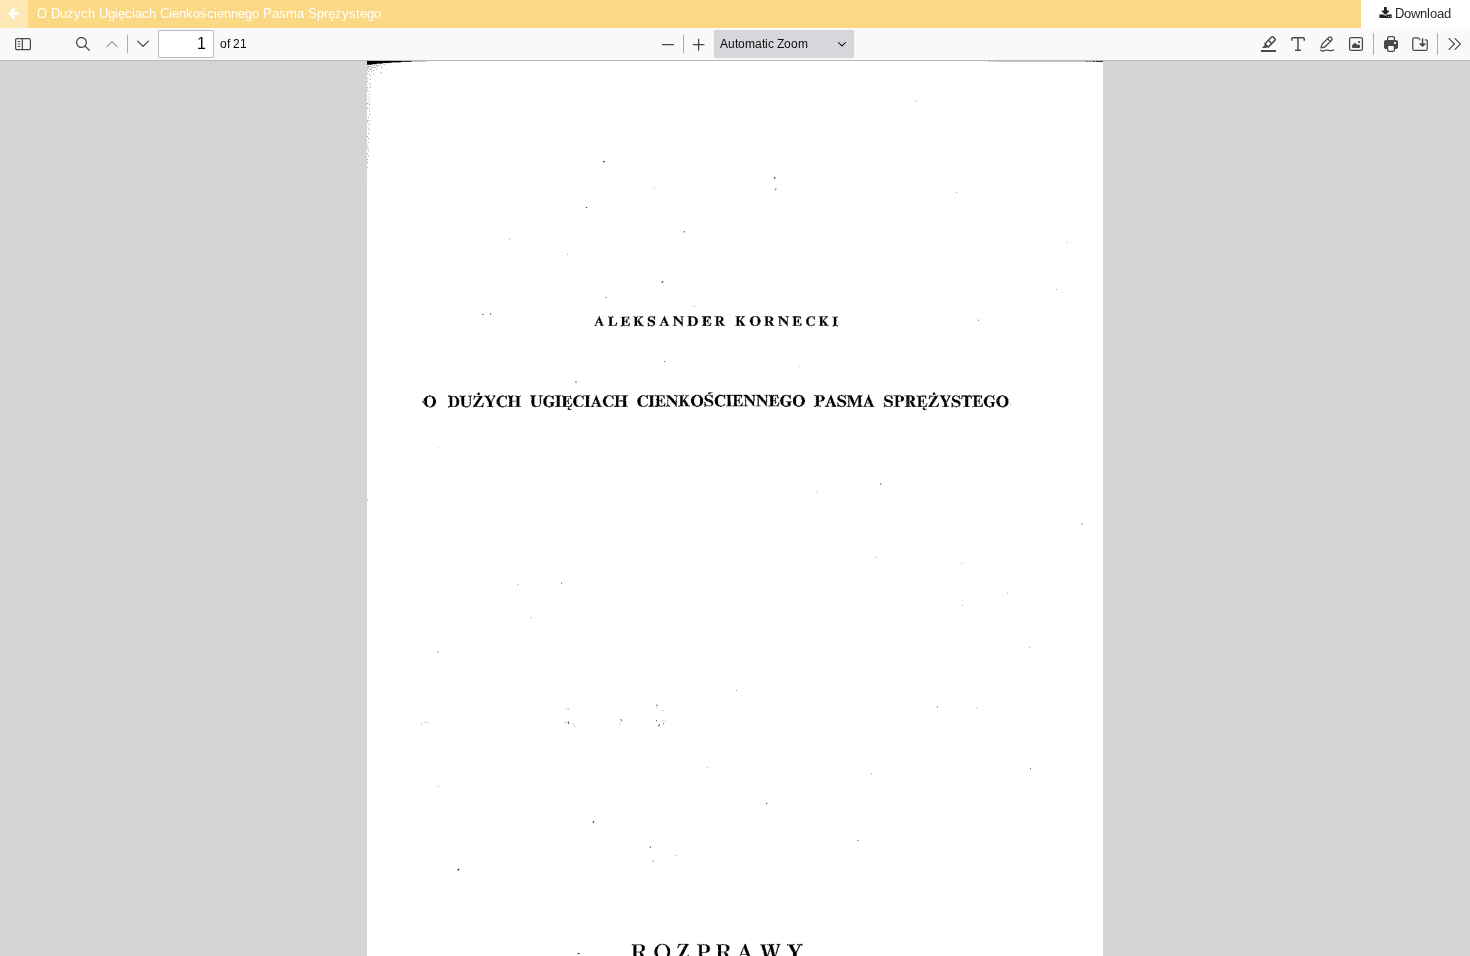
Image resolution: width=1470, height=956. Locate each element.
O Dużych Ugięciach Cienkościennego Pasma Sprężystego (209, 13)
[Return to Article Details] (14, 14)
